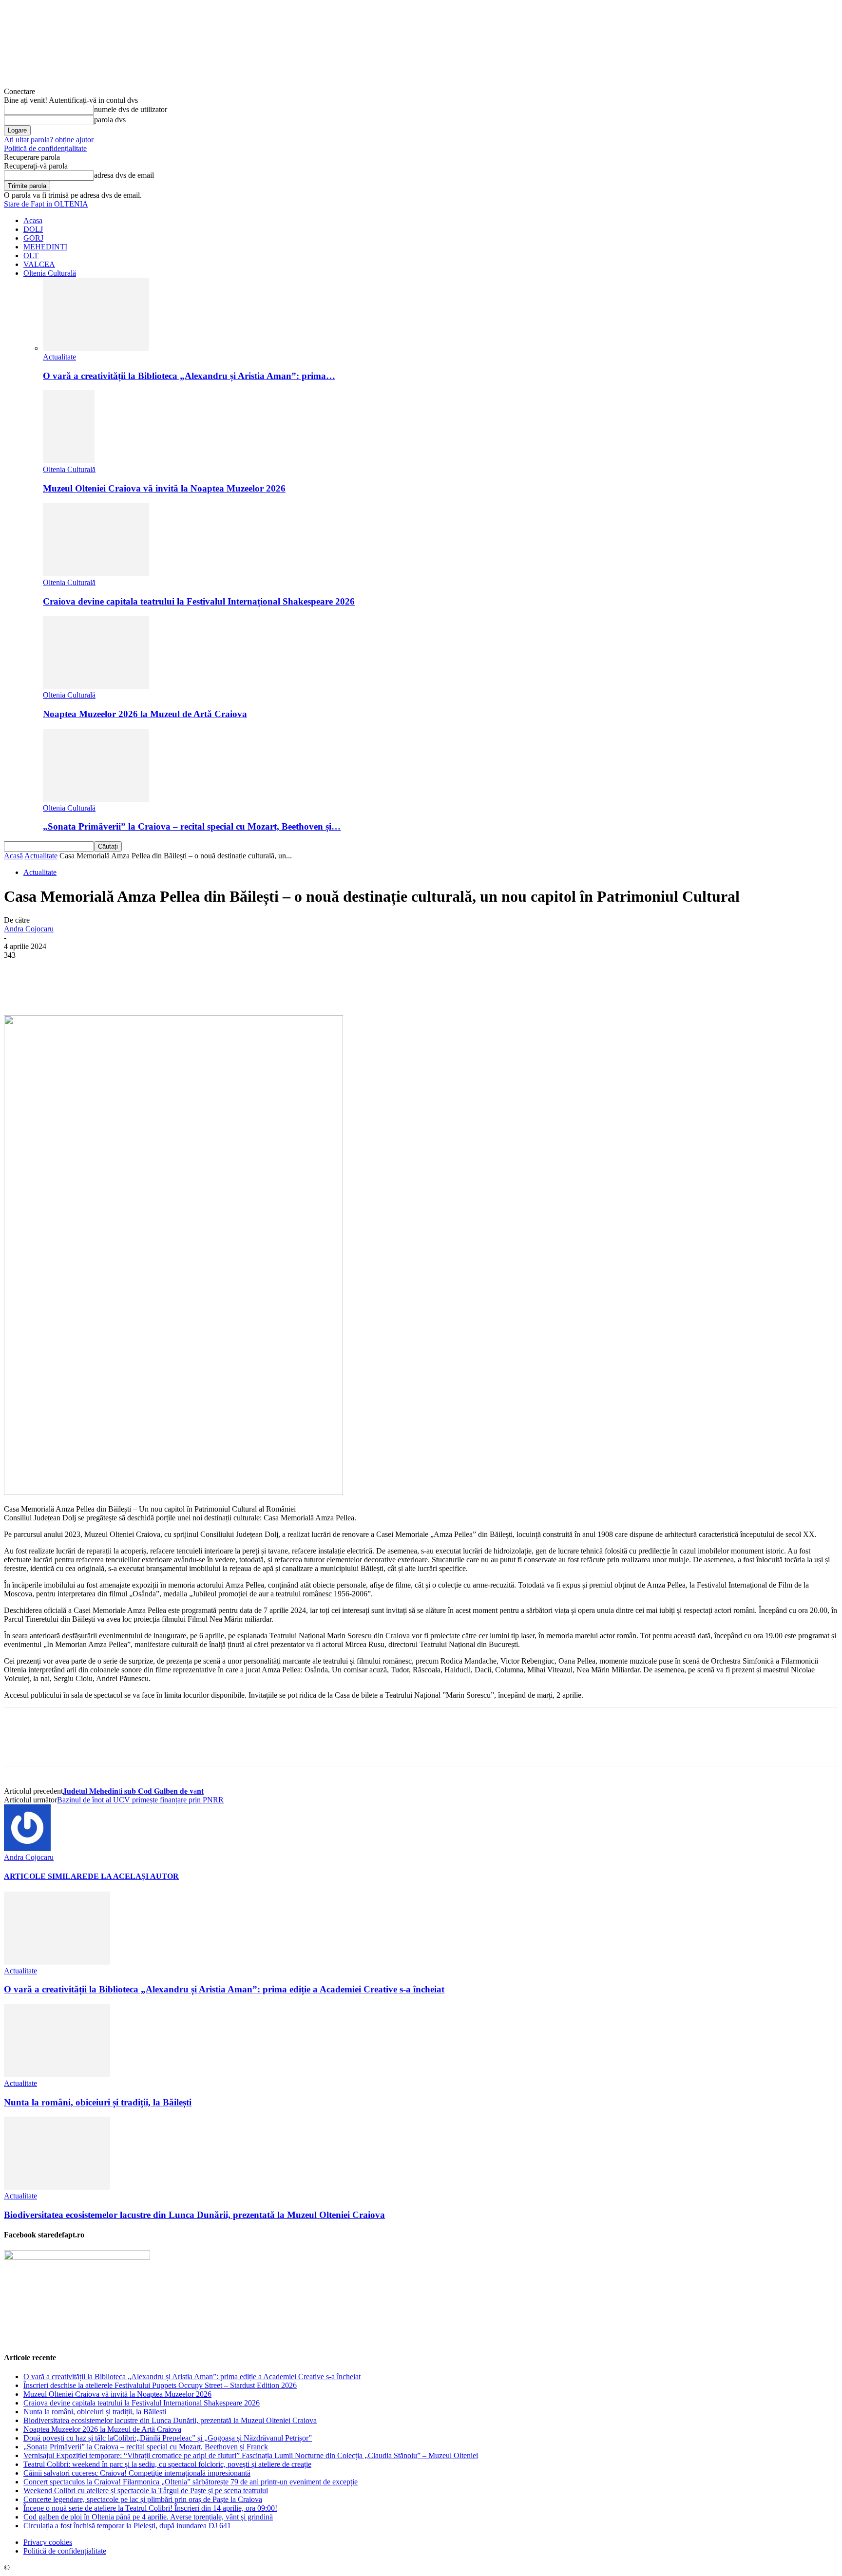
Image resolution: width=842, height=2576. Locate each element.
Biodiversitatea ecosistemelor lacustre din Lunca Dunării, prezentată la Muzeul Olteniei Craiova (194, 2215)
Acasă (13, 856)
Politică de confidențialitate (45, 148)
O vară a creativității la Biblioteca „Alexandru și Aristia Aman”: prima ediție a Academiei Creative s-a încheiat (224, 1989)
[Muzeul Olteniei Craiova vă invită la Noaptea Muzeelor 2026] (69, 461)
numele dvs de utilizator (131, 109)
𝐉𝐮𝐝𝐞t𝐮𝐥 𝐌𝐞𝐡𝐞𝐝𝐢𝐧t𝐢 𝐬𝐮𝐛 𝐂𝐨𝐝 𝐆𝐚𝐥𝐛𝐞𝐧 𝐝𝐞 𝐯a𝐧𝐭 (133, 1791)
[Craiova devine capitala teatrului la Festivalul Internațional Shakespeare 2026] (96, 574)
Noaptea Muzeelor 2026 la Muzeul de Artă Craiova (145, 714)
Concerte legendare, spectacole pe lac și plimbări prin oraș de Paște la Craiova (143, 2499)
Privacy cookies (48, 2542)
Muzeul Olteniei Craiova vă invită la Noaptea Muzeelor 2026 (164, 488)
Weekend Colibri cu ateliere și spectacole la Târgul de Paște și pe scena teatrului (146, 2491)
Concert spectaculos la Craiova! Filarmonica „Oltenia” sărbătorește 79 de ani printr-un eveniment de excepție (191, 2482)
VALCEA (39, 264)
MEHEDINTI (45, 247)
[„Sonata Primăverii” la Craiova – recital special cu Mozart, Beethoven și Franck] (96, 799)
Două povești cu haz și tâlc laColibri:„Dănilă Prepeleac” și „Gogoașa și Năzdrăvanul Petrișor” (168, 2438)
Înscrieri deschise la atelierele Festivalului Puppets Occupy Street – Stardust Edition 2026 (160, 2385)
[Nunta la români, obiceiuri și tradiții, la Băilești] (57, 2074)
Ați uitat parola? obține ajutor (49, 140)
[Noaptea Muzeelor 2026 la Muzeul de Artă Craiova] (96, 686)
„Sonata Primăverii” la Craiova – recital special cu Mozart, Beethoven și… (192, 826)
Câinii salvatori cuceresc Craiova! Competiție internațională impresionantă (137, 2473)
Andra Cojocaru (29, 929)
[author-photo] (27, 1848)
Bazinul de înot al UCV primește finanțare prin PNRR (140, 1800)
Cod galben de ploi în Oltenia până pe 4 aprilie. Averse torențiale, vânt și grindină (148, 2517)
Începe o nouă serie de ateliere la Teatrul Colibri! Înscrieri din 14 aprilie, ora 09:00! (150, 2508)
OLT (31, 256)
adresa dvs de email (124, 175)
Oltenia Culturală (50, 273)
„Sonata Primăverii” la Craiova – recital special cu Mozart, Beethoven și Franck (146, 2447)
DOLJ (33, 229)
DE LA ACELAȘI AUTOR (133, 1876)
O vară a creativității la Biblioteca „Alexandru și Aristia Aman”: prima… (189, 376)
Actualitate (59, 357)
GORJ (33, 238)
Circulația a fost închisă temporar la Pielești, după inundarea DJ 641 (127, 2526)
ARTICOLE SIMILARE (46, 1876)
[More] (247, 987)
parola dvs (110, 120)
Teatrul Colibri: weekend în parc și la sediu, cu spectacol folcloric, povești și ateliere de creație (167, 2464)
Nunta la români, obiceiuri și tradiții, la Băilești (98, 2102)
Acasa (33, 220)
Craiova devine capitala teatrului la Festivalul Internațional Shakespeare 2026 (199, 601)
